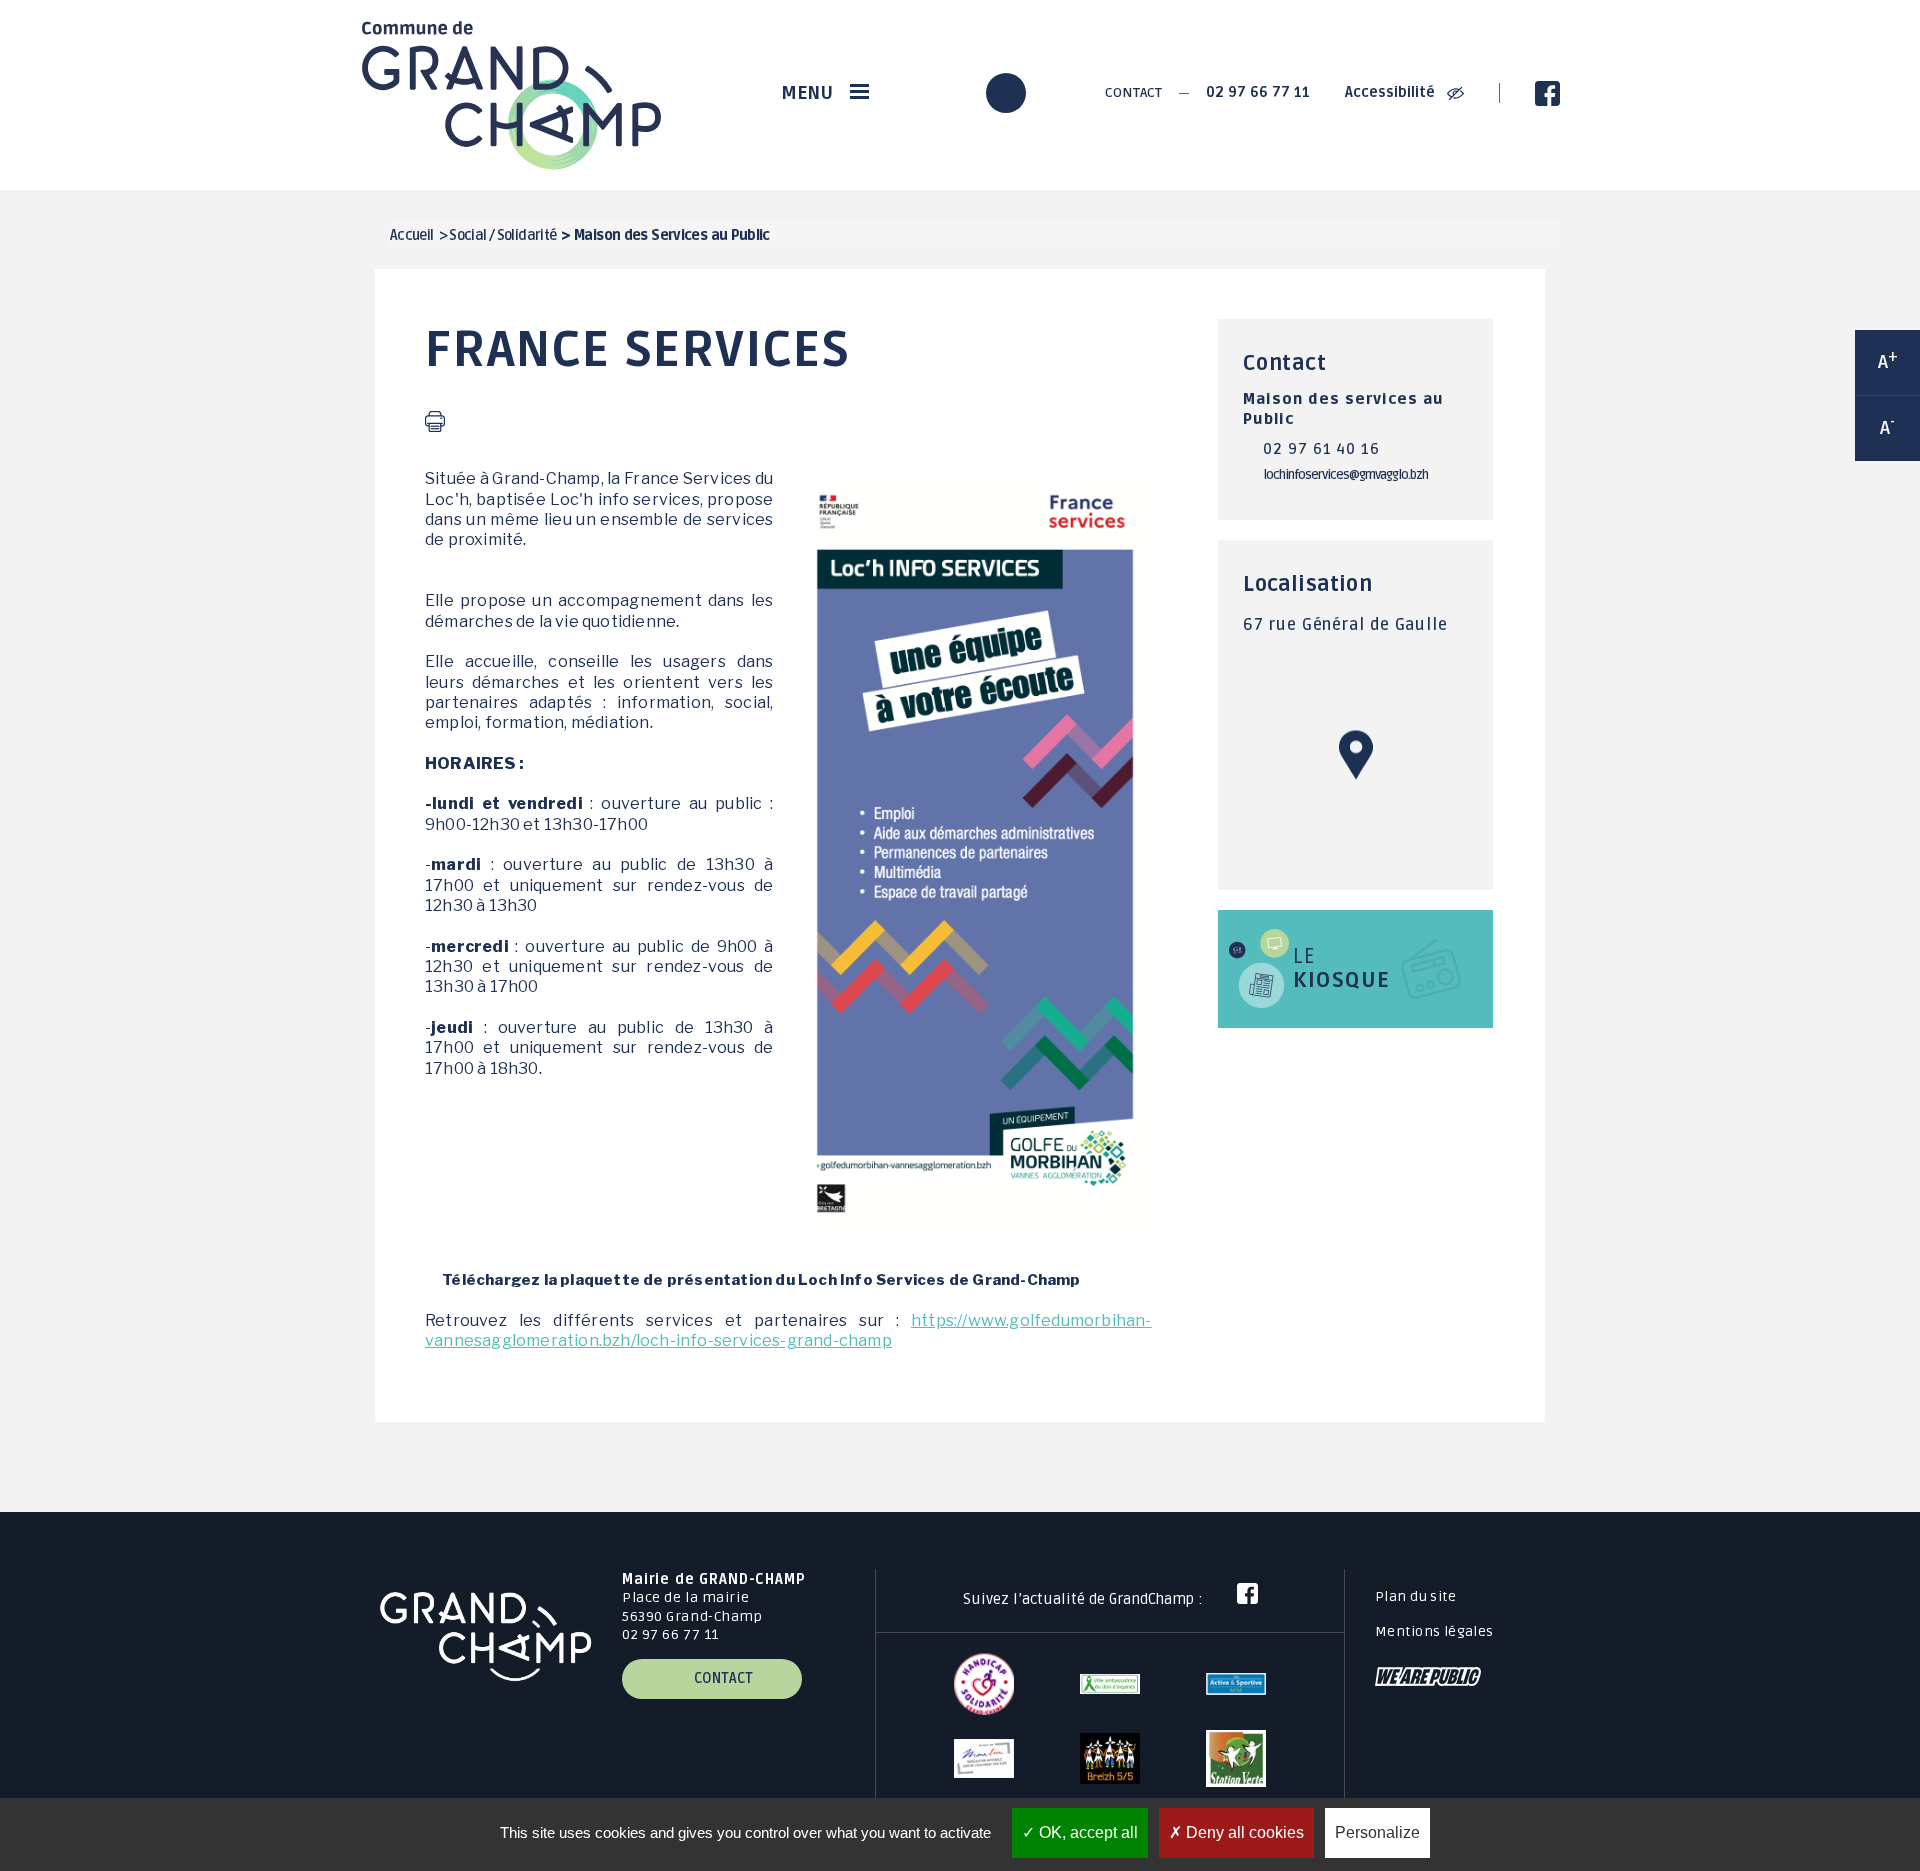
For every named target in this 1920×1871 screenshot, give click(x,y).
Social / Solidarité (502, 235)
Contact (1132, 92)
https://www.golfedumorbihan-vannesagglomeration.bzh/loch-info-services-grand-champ (788, 1330)
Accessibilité (1392, 92)
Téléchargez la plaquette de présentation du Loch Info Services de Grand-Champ (761, 1279)
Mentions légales (1434, 1631)
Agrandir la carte (1355, 782)
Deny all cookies (1243, 1832)
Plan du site (1415, 1596)
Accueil (412, 235)
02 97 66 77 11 (1258, 92)
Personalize (1377, 1832)
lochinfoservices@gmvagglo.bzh (1345, 475)
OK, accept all (1086, 1832)
